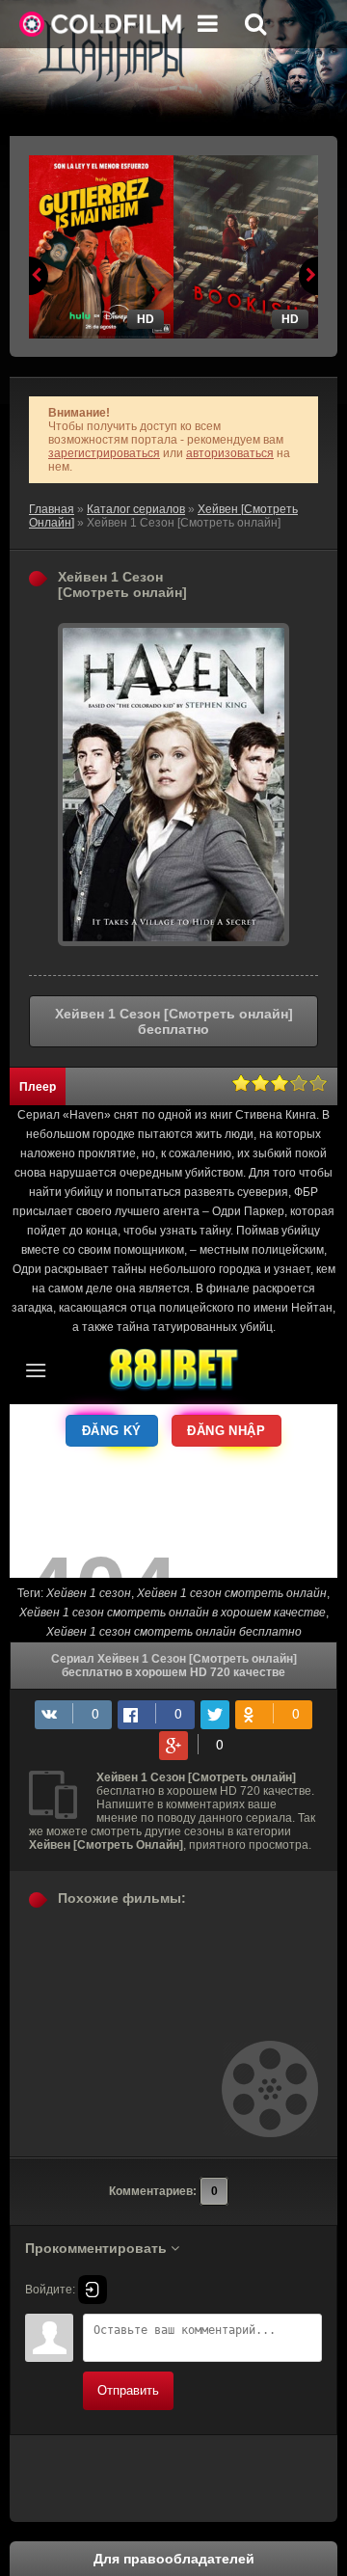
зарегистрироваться (104, 453)
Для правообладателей (174, 2559)
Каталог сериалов (136, 509)
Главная (52, 509)
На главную (101, 24)
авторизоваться (230, 453)
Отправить (128, 2390)
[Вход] (93, 2290)
